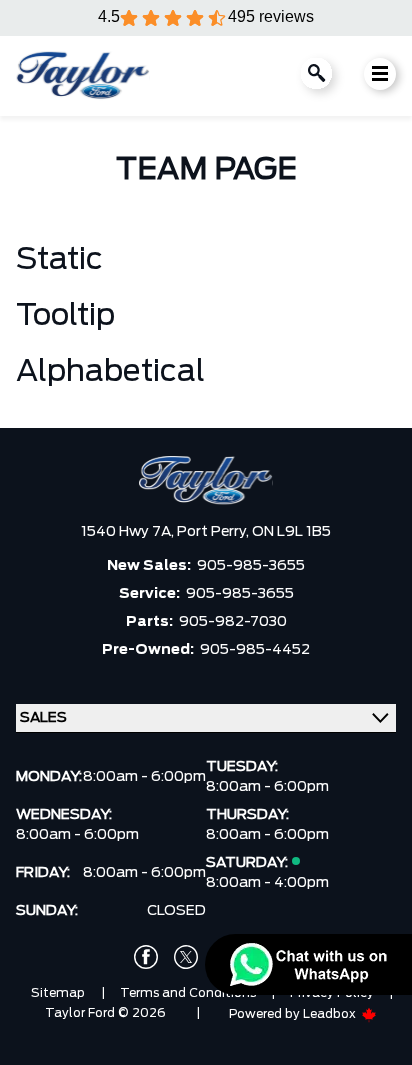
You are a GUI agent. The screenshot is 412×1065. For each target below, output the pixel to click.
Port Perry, (214, 532)
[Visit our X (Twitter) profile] (186, 957)
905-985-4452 (255, 650)
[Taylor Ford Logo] (83, 76)
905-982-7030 (233, 622)
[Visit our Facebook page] (146, 957)
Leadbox (331, 1014)
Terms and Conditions (188, 993)
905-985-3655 (251, 566)
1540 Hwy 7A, (129, 532)
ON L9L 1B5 (291, 532)
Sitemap (58, 993)
